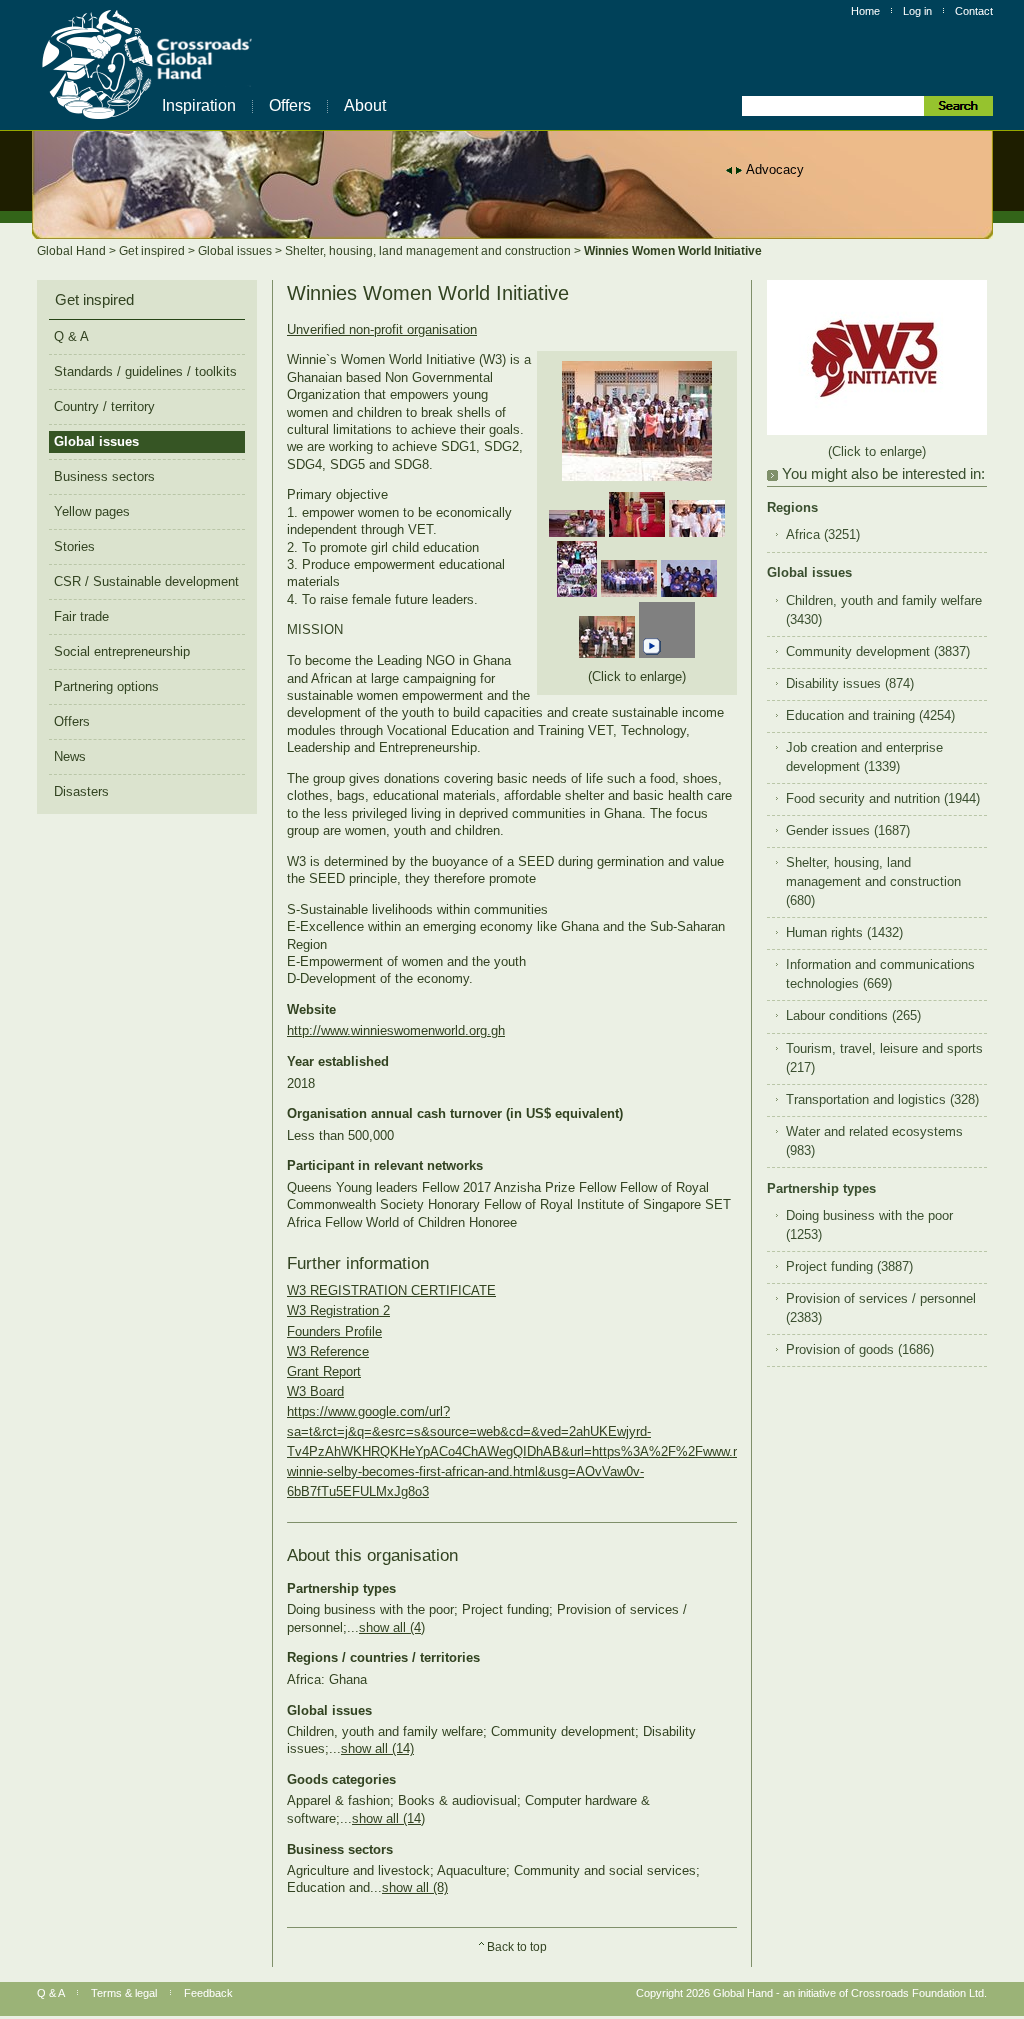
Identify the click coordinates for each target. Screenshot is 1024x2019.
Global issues (236, 251)
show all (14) (377, 1748)
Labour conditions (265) (853, 1016)
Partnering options (106, 686)
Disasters (81, 791)
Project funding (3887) (849, 1267)
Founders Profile (334, 1331)
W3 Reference (328, 1351)
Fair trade (81, 616)
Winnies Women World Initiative (673, 251)
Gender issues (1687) (848, 831)
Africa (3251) (823, 535)
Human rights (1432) (844, 933)
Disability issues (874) (850, 684)
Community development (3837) (878, 652)
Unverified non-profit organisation (382, 329)
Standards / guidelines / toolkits (145, 371)
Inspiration (199, 105)
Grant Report (324, 1371)
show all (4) (392, 1627)
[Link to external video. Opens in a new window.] (667, 653)
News (70, 756)
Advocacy (775, 169)
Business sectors (104, 476)
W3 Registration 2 (338, 1310)
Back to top (517, 1947)
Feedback (208, 1993)
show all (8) (415, 1887)
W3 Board (315, 1391)
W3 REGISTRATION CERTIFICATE (391, 1290)
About (365, 105)
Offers (290, 105)
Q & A (71, 336)
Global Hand (73, 251)
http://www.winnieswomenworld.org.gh (396, 1030)
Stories (74, 546)
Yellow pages (92, 511)
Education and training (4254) (870, 716)
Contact (974, 11)
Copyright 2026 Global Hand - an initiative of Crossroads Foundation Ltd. (811, 1993)
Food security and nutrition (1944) (883, 799)
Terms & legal (124, 1993)
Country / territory (104, 406)
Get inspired (153, 251)
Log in (917, 11)
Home (865, 11)
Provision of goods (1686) (860, 1350)
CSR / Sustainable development (146, 581)
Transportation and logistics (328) (882, 1100)
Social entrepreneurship (122, 651)
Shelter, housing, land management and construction (429, 251)
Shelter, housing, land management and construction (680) (873, 882)
